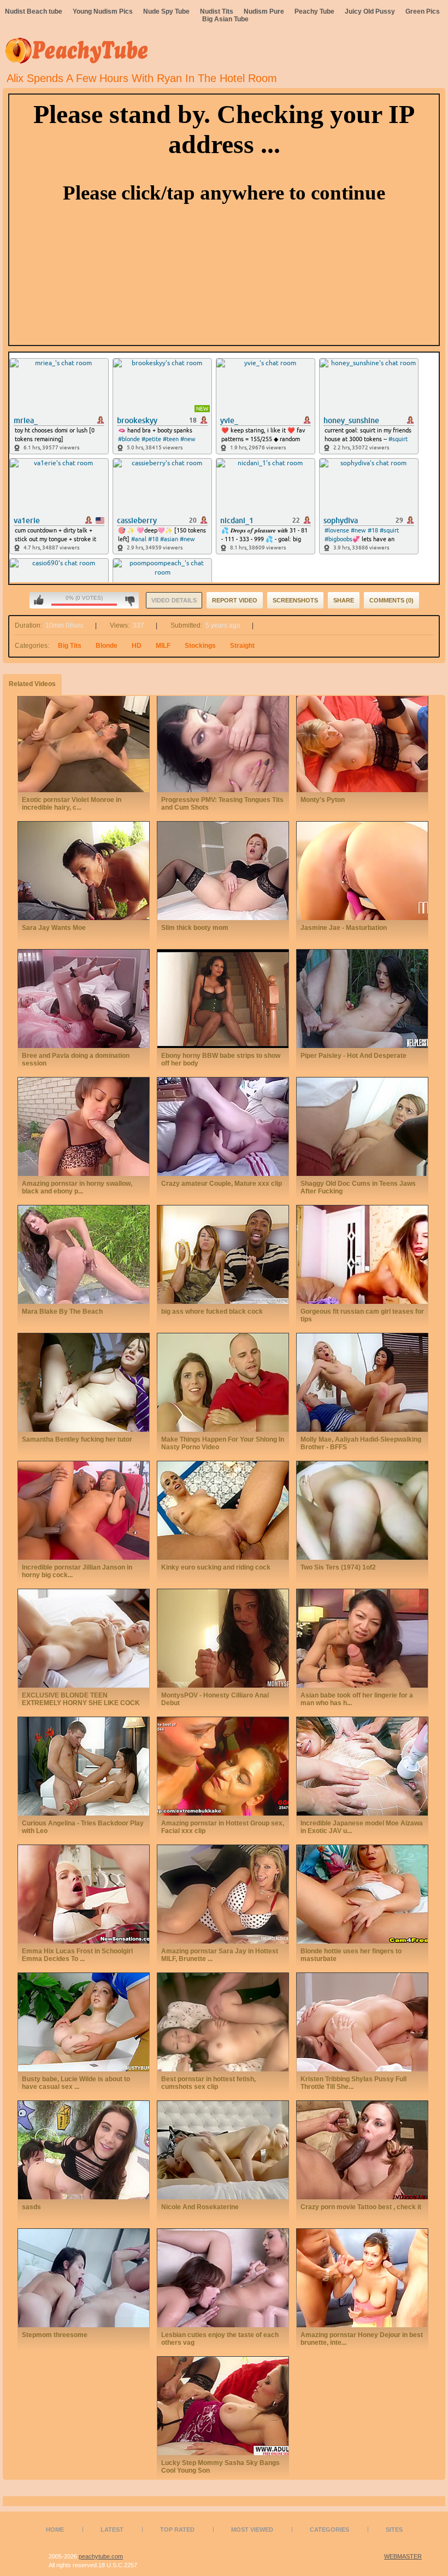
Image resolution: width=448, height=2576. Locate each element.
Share (344, 600)
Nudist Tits (217, 11)
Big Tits (70, 646)
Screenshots (295, 600)
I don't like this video (130, 600)
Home (55, 2530)
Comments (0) (391, 600)
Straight (242, 646)
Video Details (174, 600)
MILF (163, 646)
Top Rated (177, 2530)
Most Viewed (252, 2530)
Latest (112, 2530)
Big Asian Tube (225, 19)
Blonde (107, 646)
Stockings (200, 646)
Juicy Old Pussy (370, 11)
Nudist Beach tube (34, 11)
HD (137, 646)
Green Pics (423, 11)
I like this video (39, 600)
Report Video (235, 600)
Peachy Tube (314, 11)
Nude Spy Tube (166, 11)
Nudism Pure (264, 11)
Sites (394, 2530)
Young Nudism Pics (103, 11)
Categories (329, 2530)
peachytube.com (101, 2556)
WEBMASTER (403, 2556)
